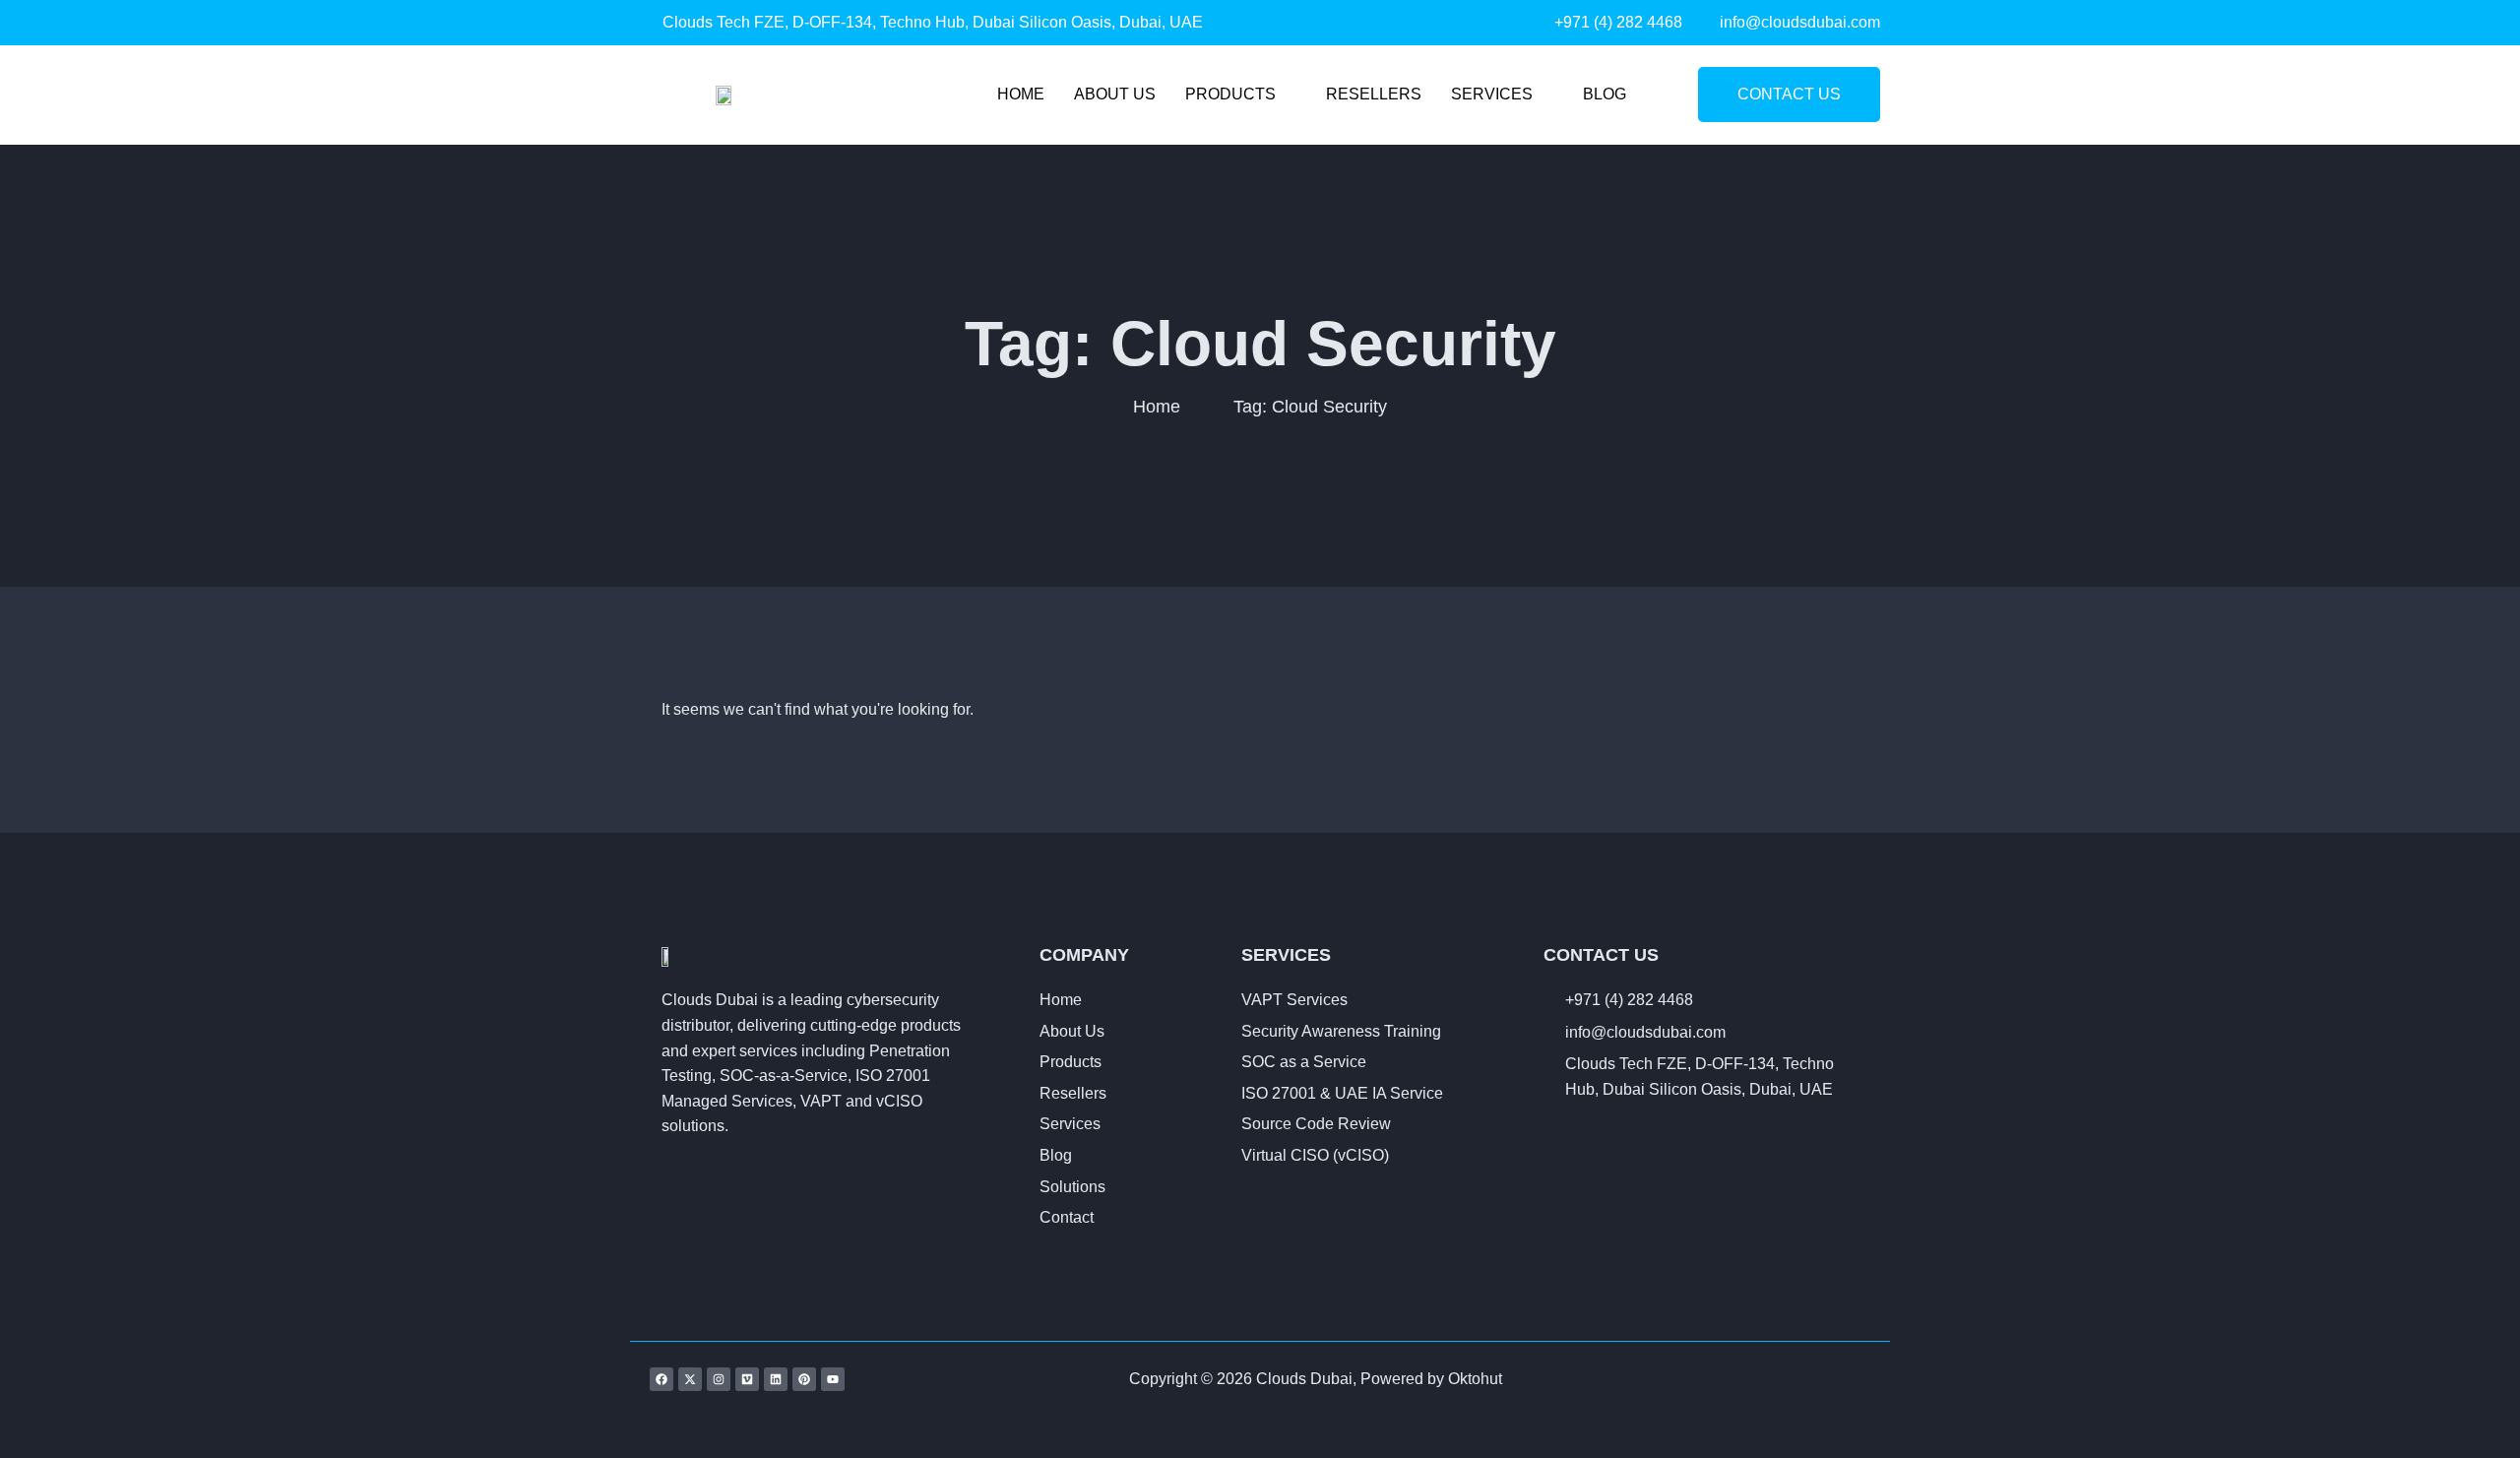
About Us (1115, 94)
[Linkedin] (776, 1379)
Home (1021, 94)
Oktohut (1475, 1379)
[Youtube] (833, 1379)
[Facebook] (661, 1379)
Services (1492, 94)
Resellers (1374, 94)
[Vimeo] (747, 1379)
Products (1230, 94)
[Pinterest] (804, 1379)
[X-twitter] (690, 1379)
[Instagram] (719, 1379)
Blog (1605, 94)
